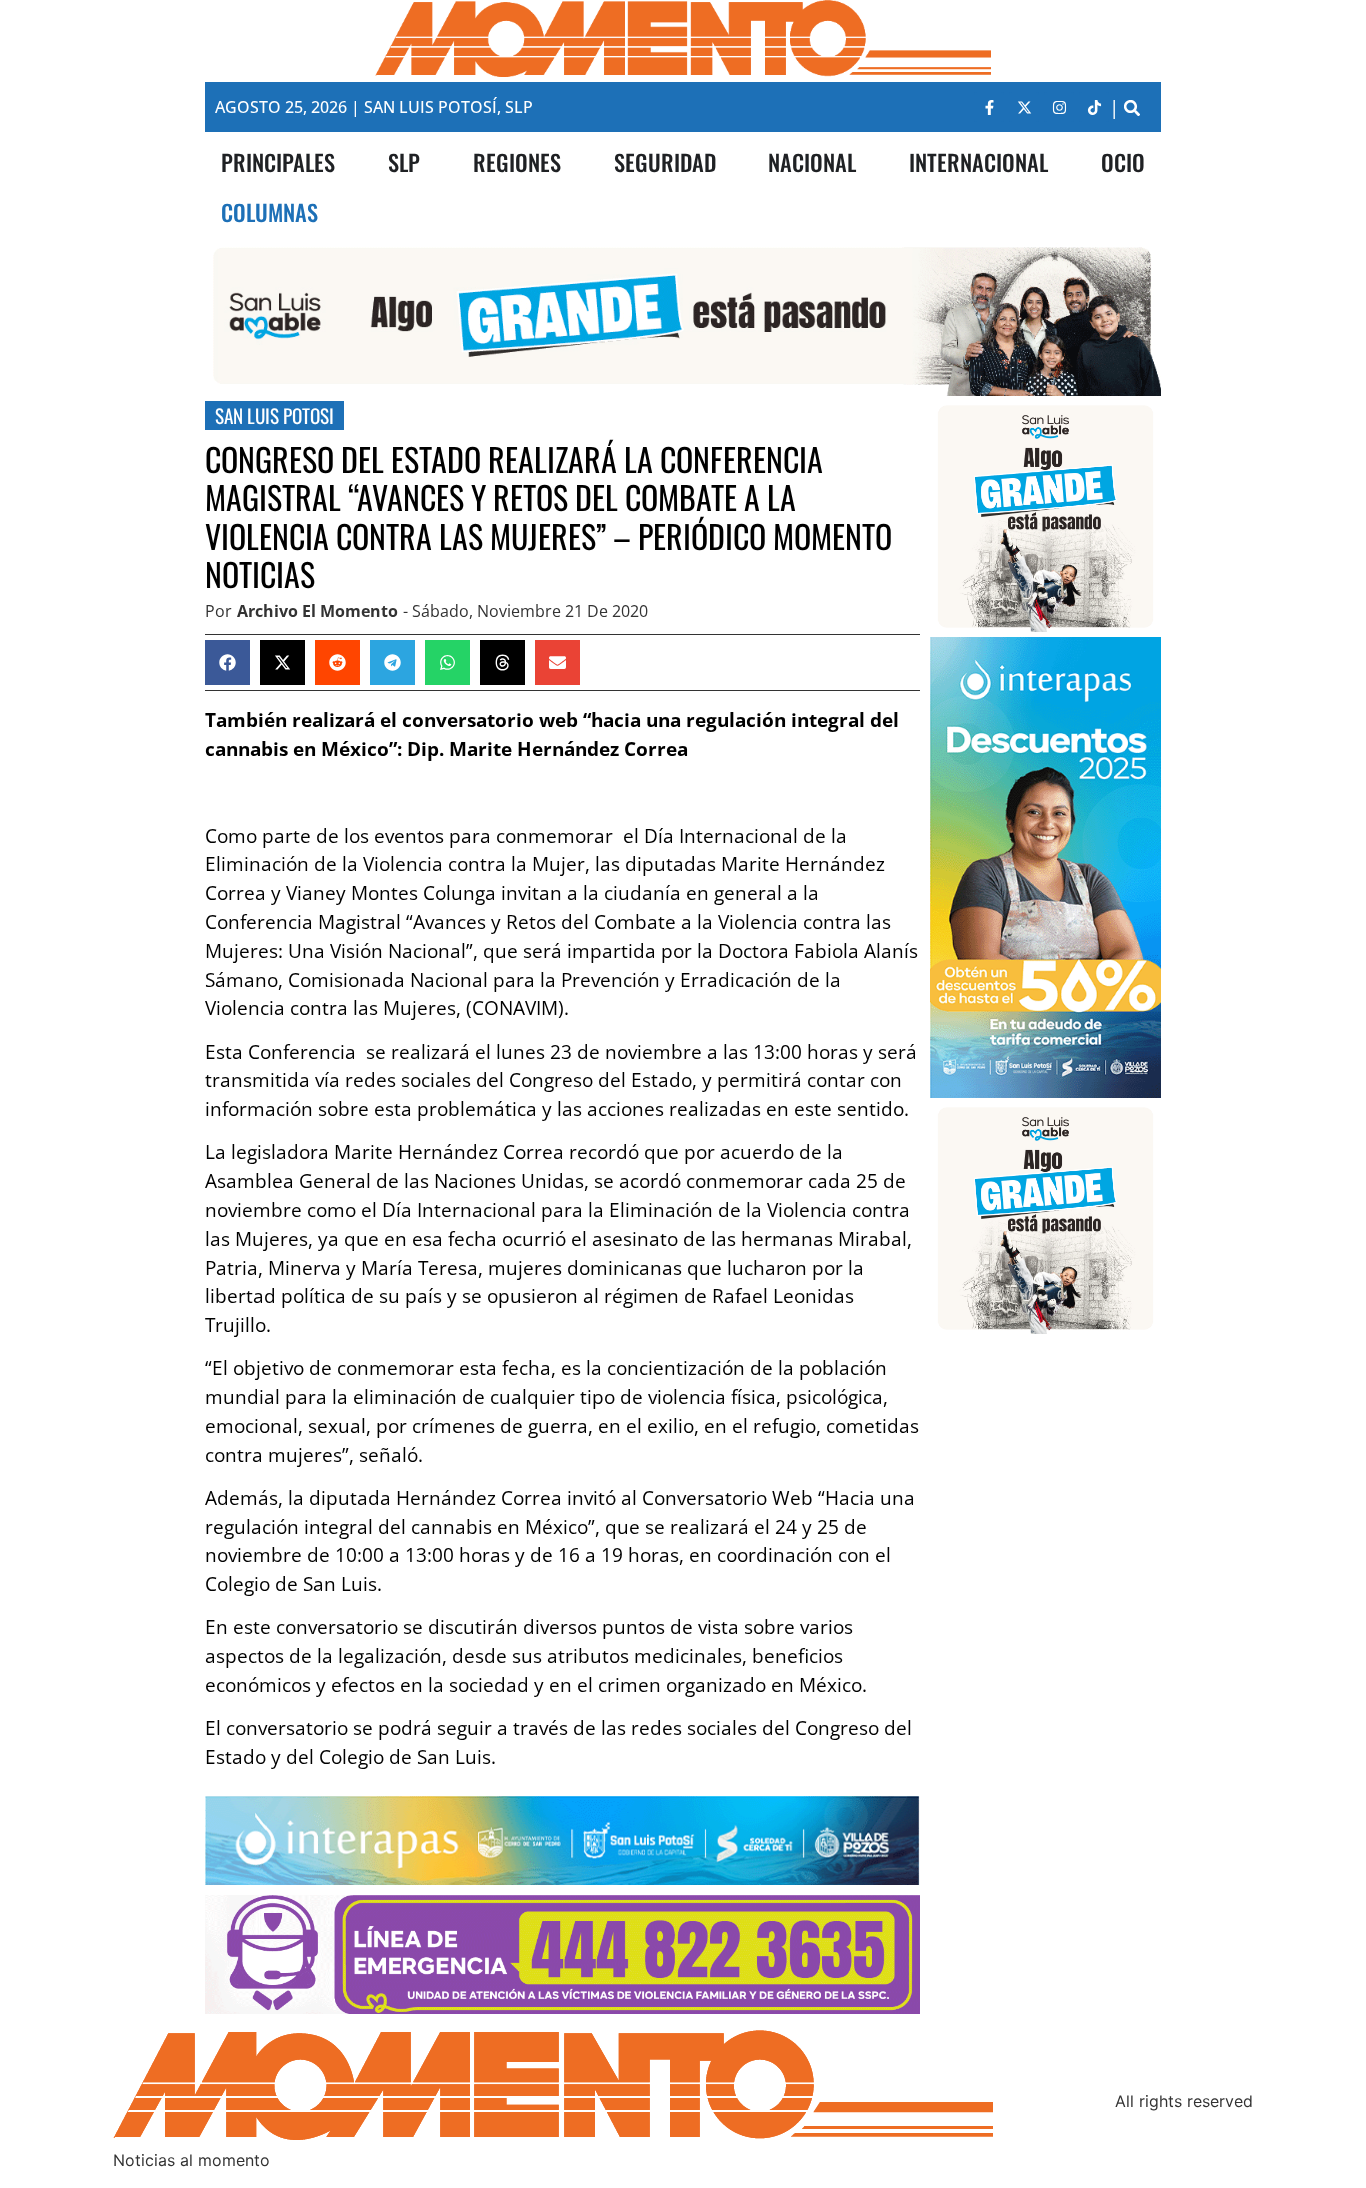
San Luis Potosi (274, 415)
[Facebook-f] (989, 107)
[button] (1131, 107)
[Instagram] (1059, 107)
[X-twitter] (1024, 107)
